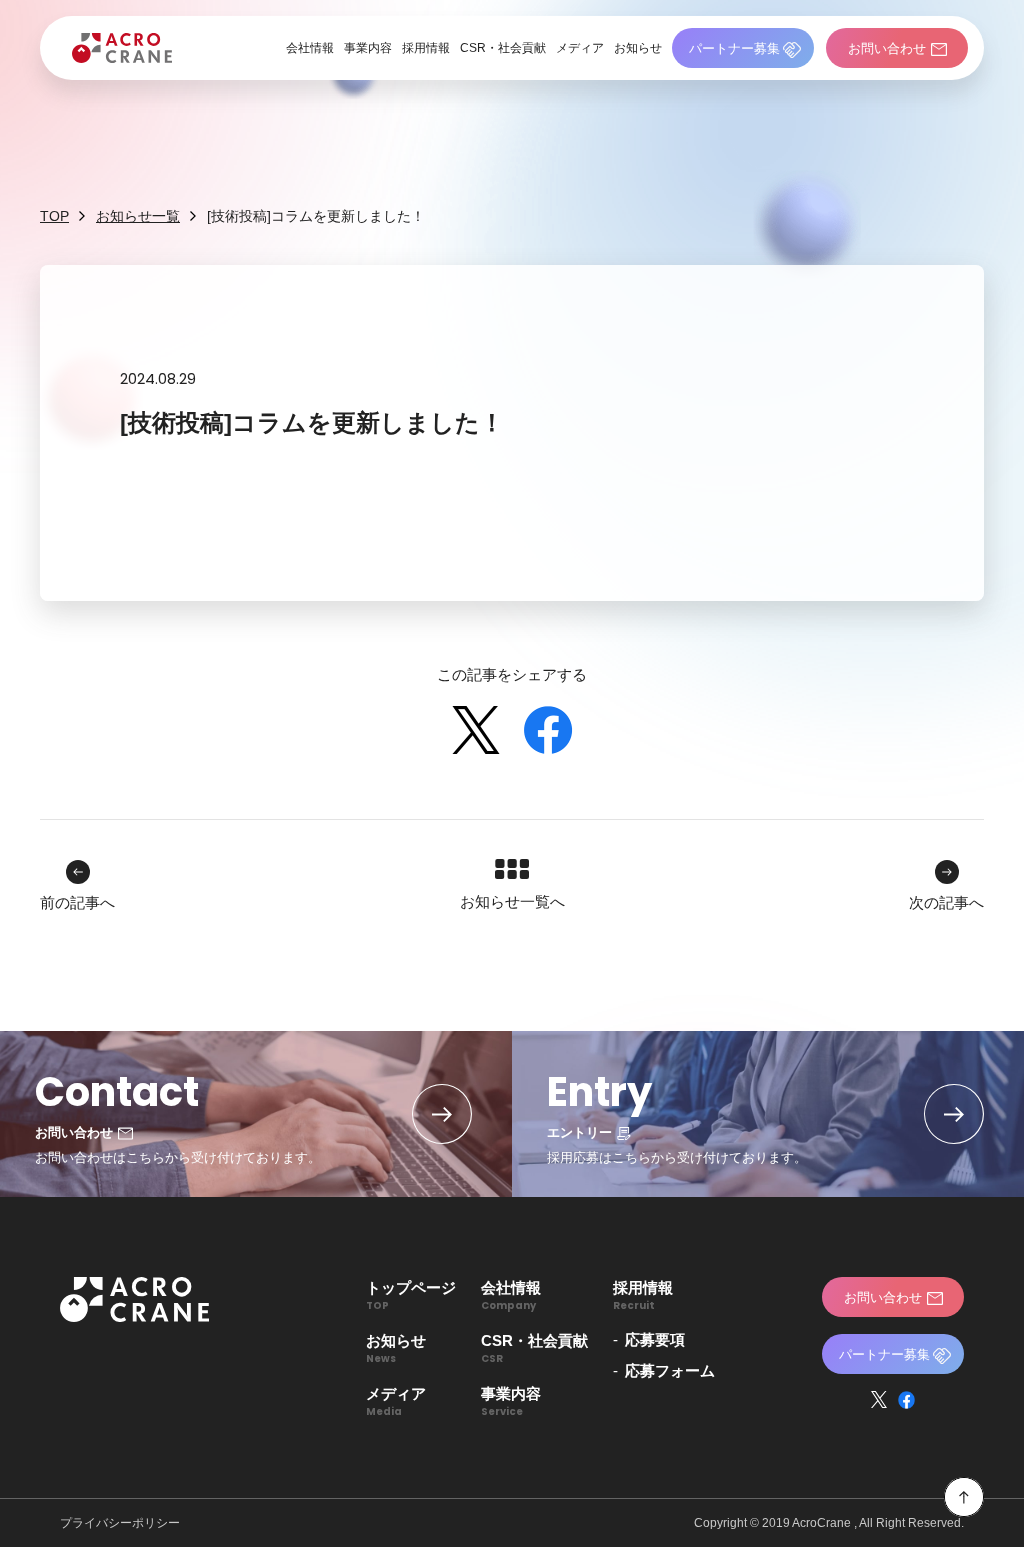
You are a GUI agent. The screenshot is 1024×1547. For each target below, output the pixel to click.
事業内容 (368, 48)
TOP (54, 216)
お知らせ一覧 (138, 216)
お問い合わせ (887, 48)
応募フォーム (670, 1370)
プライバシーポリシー (120, 1523)
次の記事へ (946, 902)
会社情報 (310, 48)
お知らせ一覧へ (512, 901)
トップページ (411, 1294)
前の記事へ (77, 902)
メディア (580, 48)
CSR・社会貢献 (503, 48)
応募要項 (655, 1339)
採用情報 (426, 48)
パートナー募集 (734, 48)
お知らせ (638, 48)
